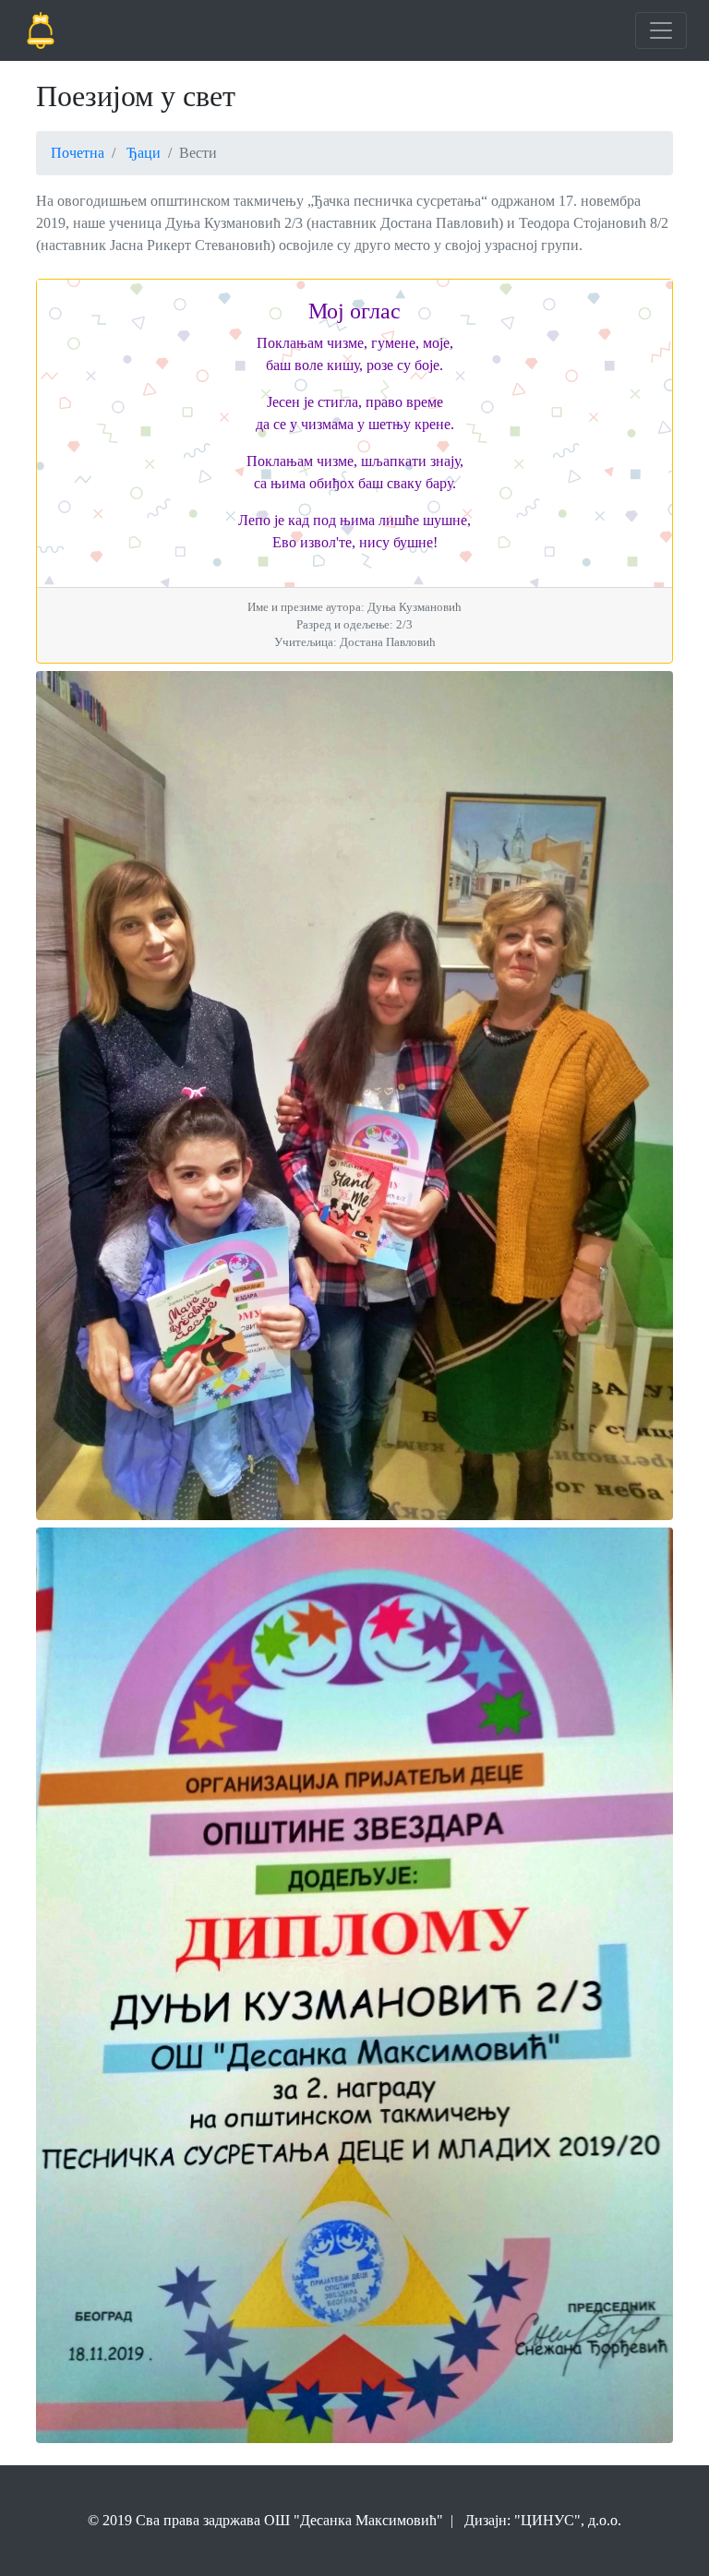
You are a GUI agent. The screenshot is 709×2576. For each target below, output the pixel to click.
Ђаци (144, 153)
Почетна (78, 153)
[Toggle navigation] (661, 30)
